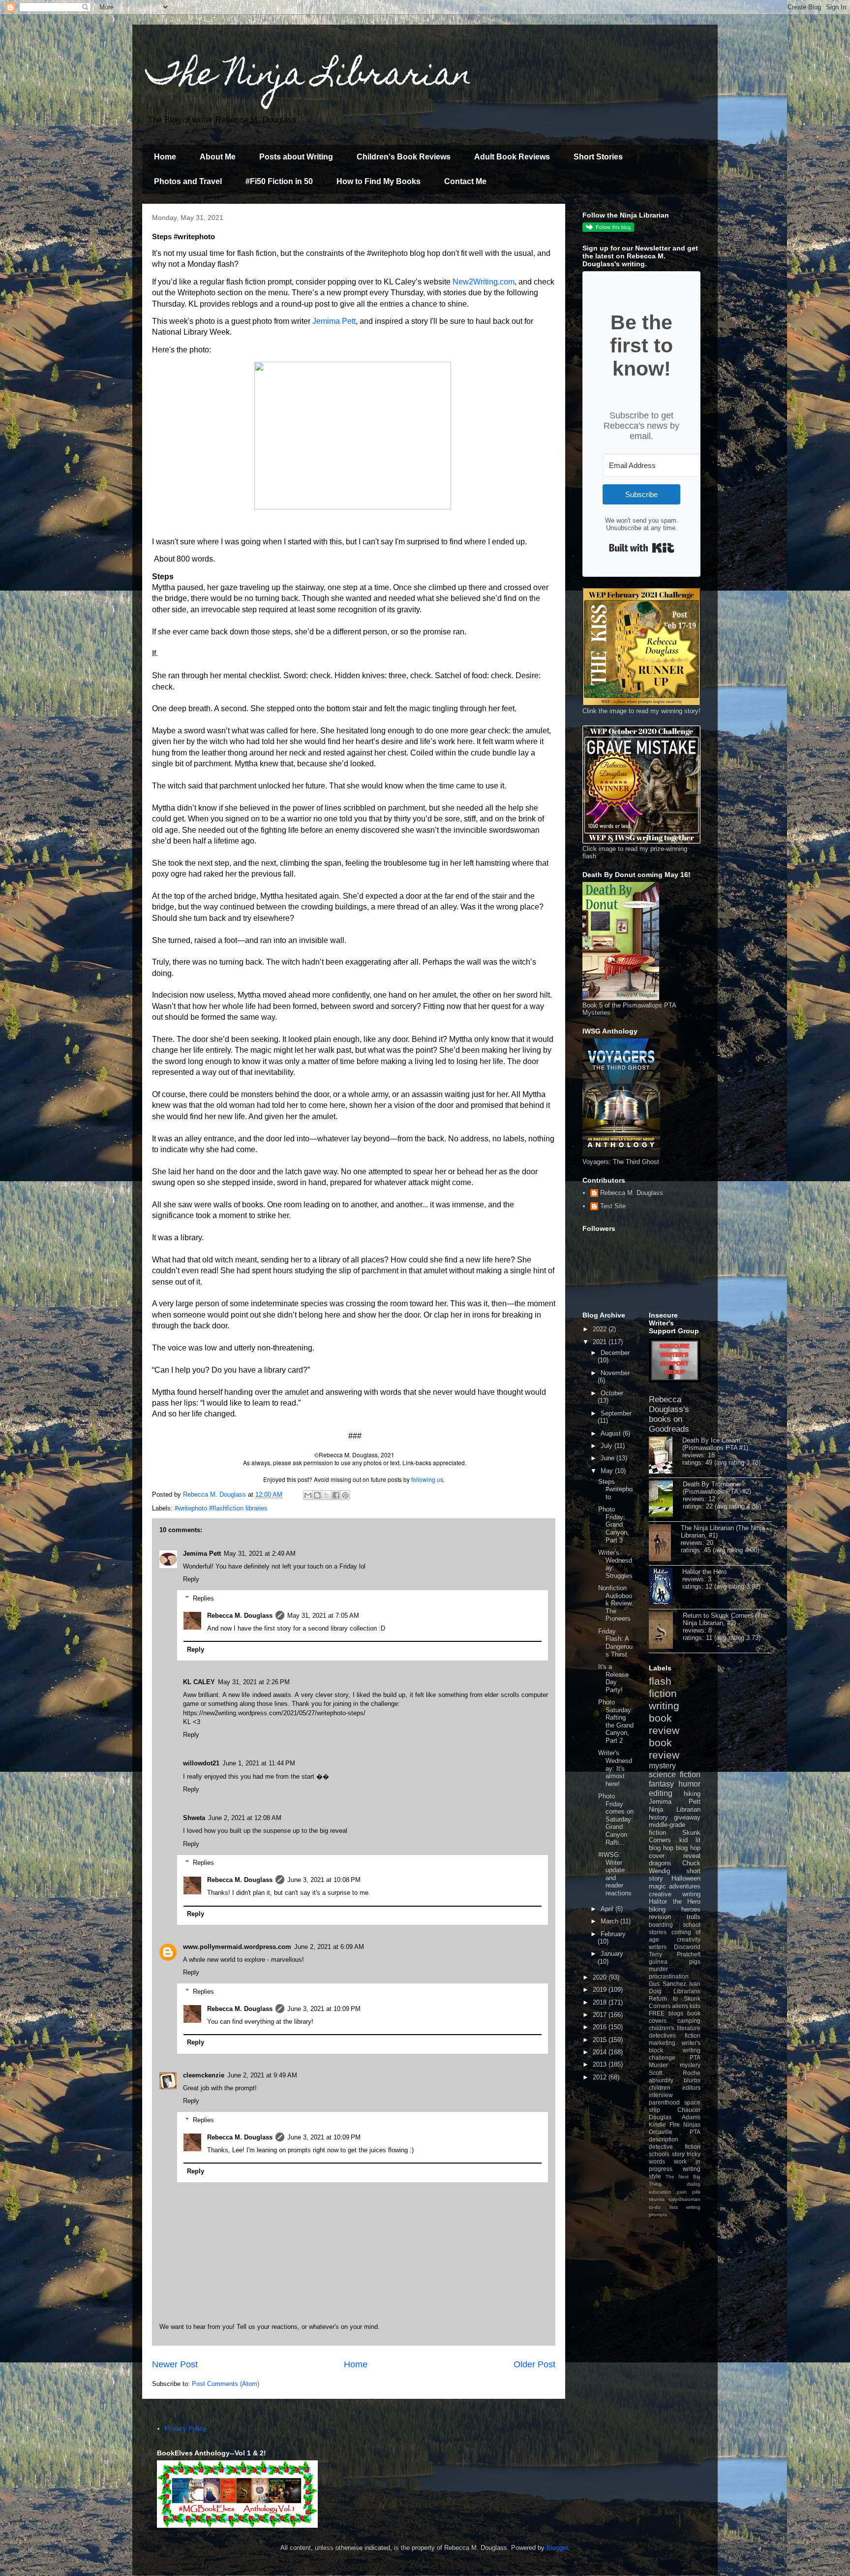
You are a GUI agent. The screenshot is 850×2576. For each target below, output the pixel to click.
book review (664, 1724)
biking (657, 1909)
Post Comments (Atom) (226, 2384)
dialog (694, 2184)
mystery (662, 1766)
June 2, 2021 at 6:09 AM (329, 1947)
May (608, 1471)
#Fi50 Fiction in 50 (279, 181)
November (615, 1373)
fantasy (661, 1784)
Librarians (687, 1991)
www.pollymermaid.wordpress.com (237, 1947)
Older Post (534, 2364)
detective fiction (675, 2147)
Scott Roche (675, 2073)
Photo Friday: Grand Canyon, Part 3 (614, 1524)
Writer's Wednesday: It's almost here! (615, 1768)
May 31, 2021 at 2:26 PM (254, 1682)
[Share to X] (327, 1495)
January (612, 1954)
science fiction (675, 1775)
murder (658, 1969)
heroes (691, 1909)
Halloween (686, 1878)
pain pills (689, 2192)
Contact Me (465, 181)
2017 (601, 2015)
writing (664, 1706)
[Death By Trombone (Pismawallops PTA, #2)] (666, 1500)
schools (659, 2154)
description (664, 2139)
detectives (662, 2035)
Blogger (557, 2548)
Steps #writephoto (615, 1489)
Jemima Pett (334, 321)
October (612, 1393)
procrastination (669, 1976)
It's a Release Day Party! (613, 1678)
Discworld (687, 1947)
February (613, 1934)
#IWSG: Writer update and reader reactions (615, 1874)
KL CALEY (199, 1682)
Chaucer (689, 2110)
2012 (601, 2077)
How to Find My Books (379, 181)
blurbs (692, 2080)
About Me (218, 157)
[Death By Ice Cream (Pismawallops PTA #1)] (666, 1456)
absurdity (661, 2080)
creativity (689, 1939)
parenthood (664, 2102)
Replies (203, 1598)
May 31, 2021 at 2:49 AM (260, 1554)
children (660, 2088)
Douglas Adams (675, 2117)
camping (689, 2021)
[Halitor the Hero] (666, 1587)
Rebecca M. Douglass (240, 1616)
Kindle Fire (664, 2124)
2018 (601, 2002)
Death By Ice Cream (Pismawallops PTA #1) (715, 1444)
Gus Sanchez (668, 1984)
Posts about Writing (296, 157)
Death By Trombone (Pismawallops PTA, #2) (717, 1488)
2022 (601, 1329)
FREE (657, 2013)
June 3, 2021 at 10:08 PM (324, 1880)
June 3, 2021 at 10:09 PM (324, 2009)
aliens (680, 2006)
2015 (601, 2040)
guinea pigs (675, 1962)
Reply (191, 1579)
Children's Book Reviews (404, 157)
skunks (657, 2199)
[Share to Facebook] (336, 1495)
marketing (662, 2043)
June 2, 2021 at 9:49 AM (262, 2075)
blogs (676, 2013)
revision (660, 1917)
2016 (601, 2027)
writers (658, 1947)
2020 (601, 1977)
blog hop (688, 1848)
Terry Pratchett (675, 1954)
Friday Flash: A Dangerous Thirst (615, 1643)
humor (689, 1784)
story (678, 2154)
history (658, 1817)
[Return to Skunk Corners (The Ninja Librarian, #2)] (666, 1631)
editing (661, 1793)
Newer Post (175, 2364)
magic (657, 1886)
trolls (694, 1917)
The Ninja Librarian (309, 77)
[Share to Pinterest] (345, 1495)
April (608, 1909)
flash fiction (663, 1687)
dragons (660, 1863)
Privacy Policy (185, 2429)
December (615, 1353)
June (608, 1458)
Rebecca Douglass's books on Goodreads (669, 1414)
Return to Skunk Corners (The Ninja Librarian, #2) (725, 1619)
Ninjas (692, 2124)
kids (695, 2006)
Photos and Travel (188, 181)
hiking (692, 1794)
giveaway (687, 1817)
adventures (685, 1886)
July (607, 1446)
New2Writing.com (484, 282)
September (616, 1413)
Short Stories (598, 157)
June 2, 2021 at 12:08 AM (245, 1818)
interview (661, 2095)
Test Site (613, 1206)
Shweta (194, 1818)
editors (691, 2088)
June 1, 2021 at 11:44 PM (259, 1763)
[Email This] (308, 1495)
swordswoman (684, 2199)
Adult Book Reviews (512, 157)
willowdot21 (201, 1763)
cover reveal (675, 1856)
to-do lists (663, 2207)
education (660, 2192)
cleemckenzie (204, 2075)
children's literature (675, 2028)
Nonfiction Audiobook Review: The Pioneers (616, 1603)
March (610, 1921)
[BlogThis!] (317, 1495)
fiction (693, 2035)
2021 (601, 1342)
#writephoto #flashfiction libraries (221, 1508)
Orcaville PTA (675, 2132)
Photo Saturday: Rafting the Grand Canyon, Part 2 (616, 1721)
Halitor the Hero (704, 1572)
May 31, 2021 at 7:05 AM (323, 1616)
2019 (601, 1990)
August (612, 1433)
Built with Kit (642, 548)
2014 (601, 2052)
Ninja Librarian (675, 1809)
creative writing (675, 1894)
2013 (601, 2064)
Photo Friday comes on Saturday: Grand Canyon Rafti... (616, 1819)
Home (165, 157)
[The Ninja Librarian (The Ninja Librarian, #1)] (665, 1543)
